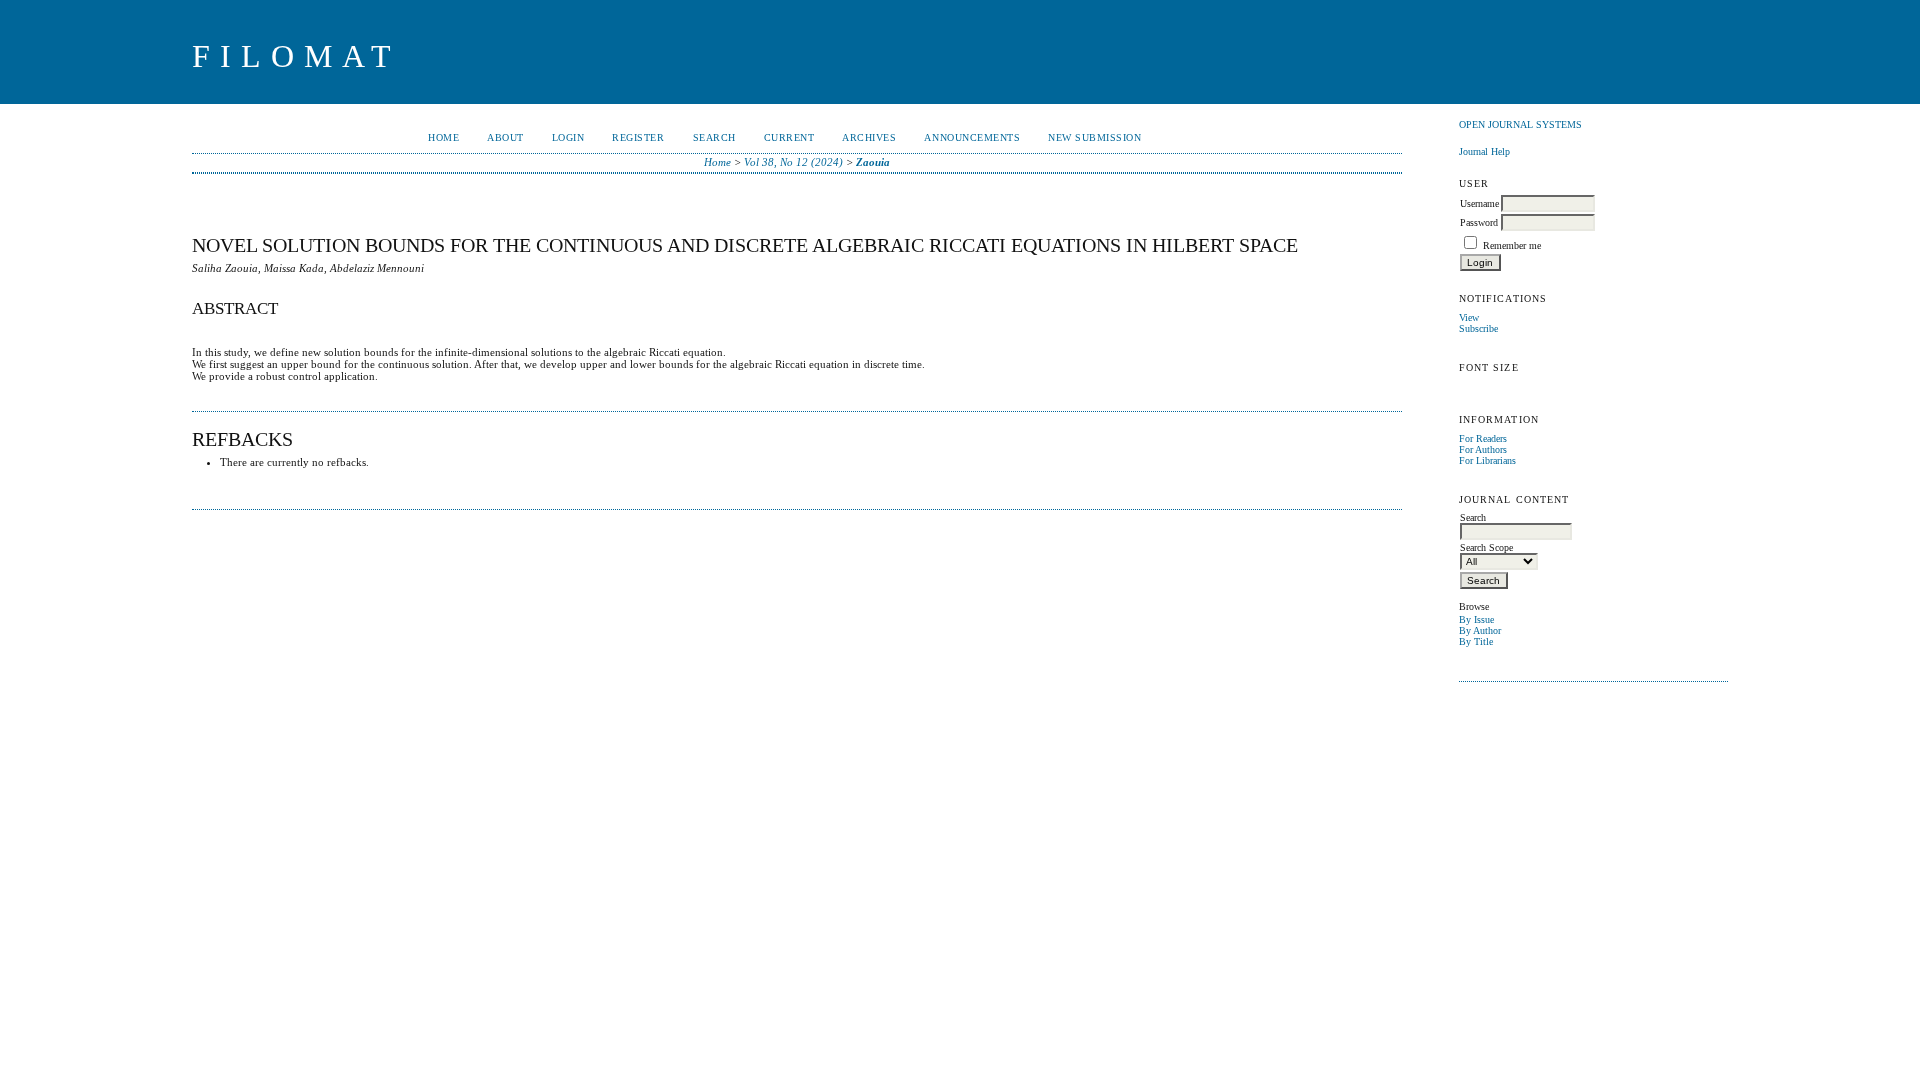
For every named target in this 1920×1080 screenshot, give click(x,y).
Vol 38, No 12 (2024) (793, 162)
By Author (1480, 630)
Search (714, 137)
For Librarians (1487, 460)
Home (443, 137)
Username (1479, 203)
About (505, 137)
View (1469, 317)
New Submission (1094, 137)
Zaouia (873, 162)
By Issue (1476, 619)
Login (568, 137)
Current (789, 137)
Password (1479, 222)
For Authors (1483, 449)
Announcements (972, 137)
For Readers (1483, 438)
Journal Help (1484, 151)
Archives (869, 137)
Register (638, 137)
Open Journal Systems (1520, 124)
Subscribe (1478, 328)
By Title (1476, 641)
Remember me (1512, 245)
